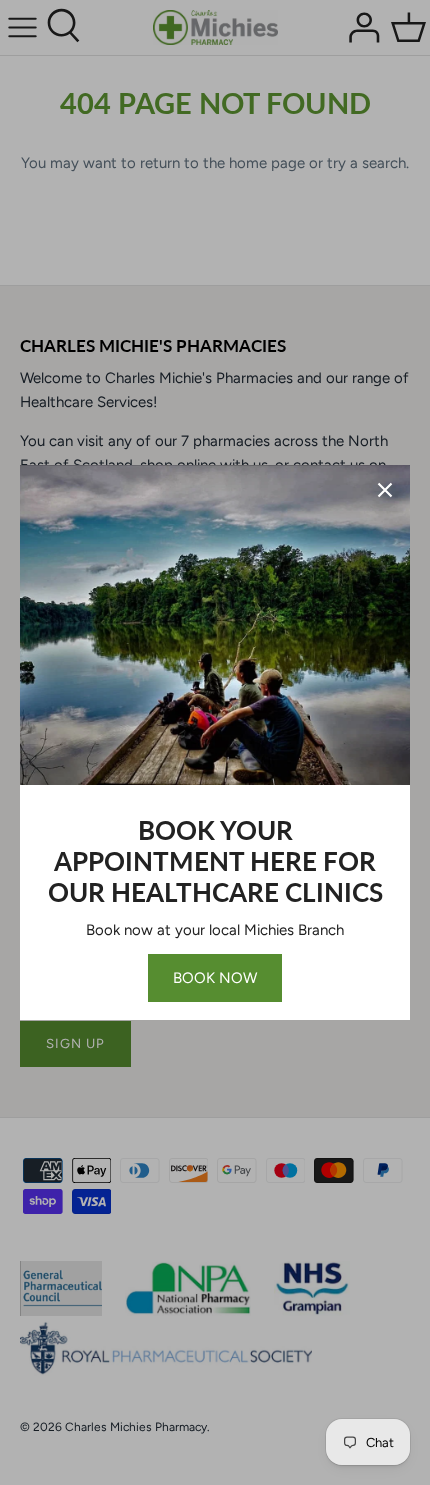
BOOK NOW (215, 978)
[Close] (385, 490)
